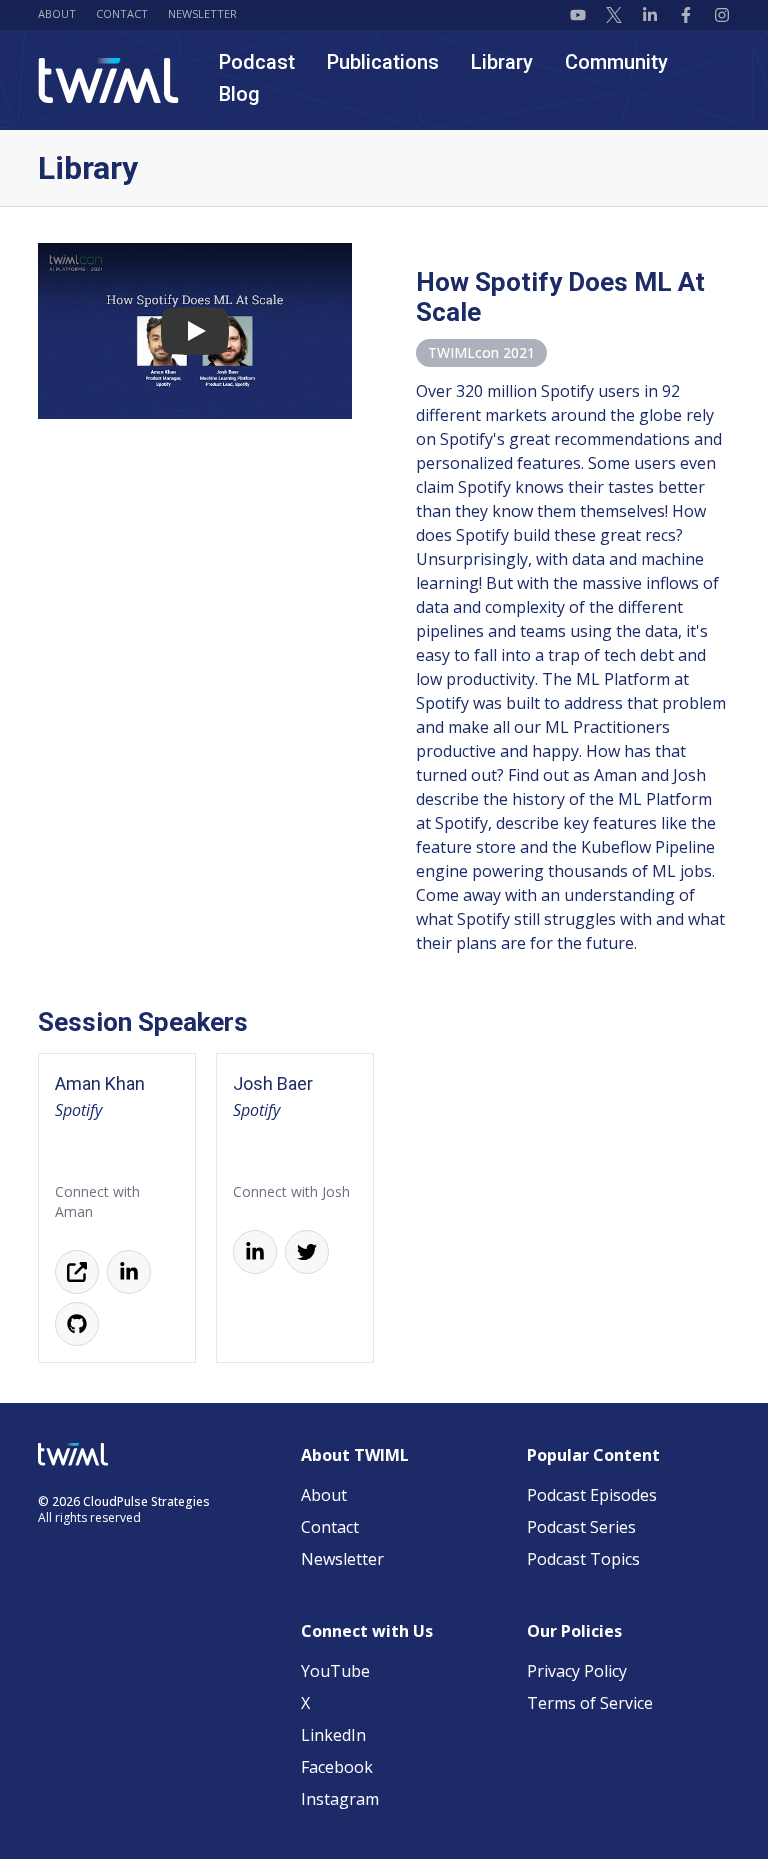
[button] (195, 331)
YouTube (335, 1671)
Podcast (257, 62)
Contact (122, 13)
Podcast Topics (583, 1559)
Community (616, 62)
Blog (239, 94)
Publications (383, 62)
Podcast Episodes (592, 1495)
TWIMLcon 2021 (481, 352)
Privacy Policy (577, 1671)
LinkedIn (333, 1735)
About (57, 13)
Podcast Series (581, 1527)
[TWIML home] (108, 80)
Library (502, 62)
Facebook (337, 1767)
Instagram (340, 1799)
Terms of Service (590, 1703)
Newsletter (202, 13)
